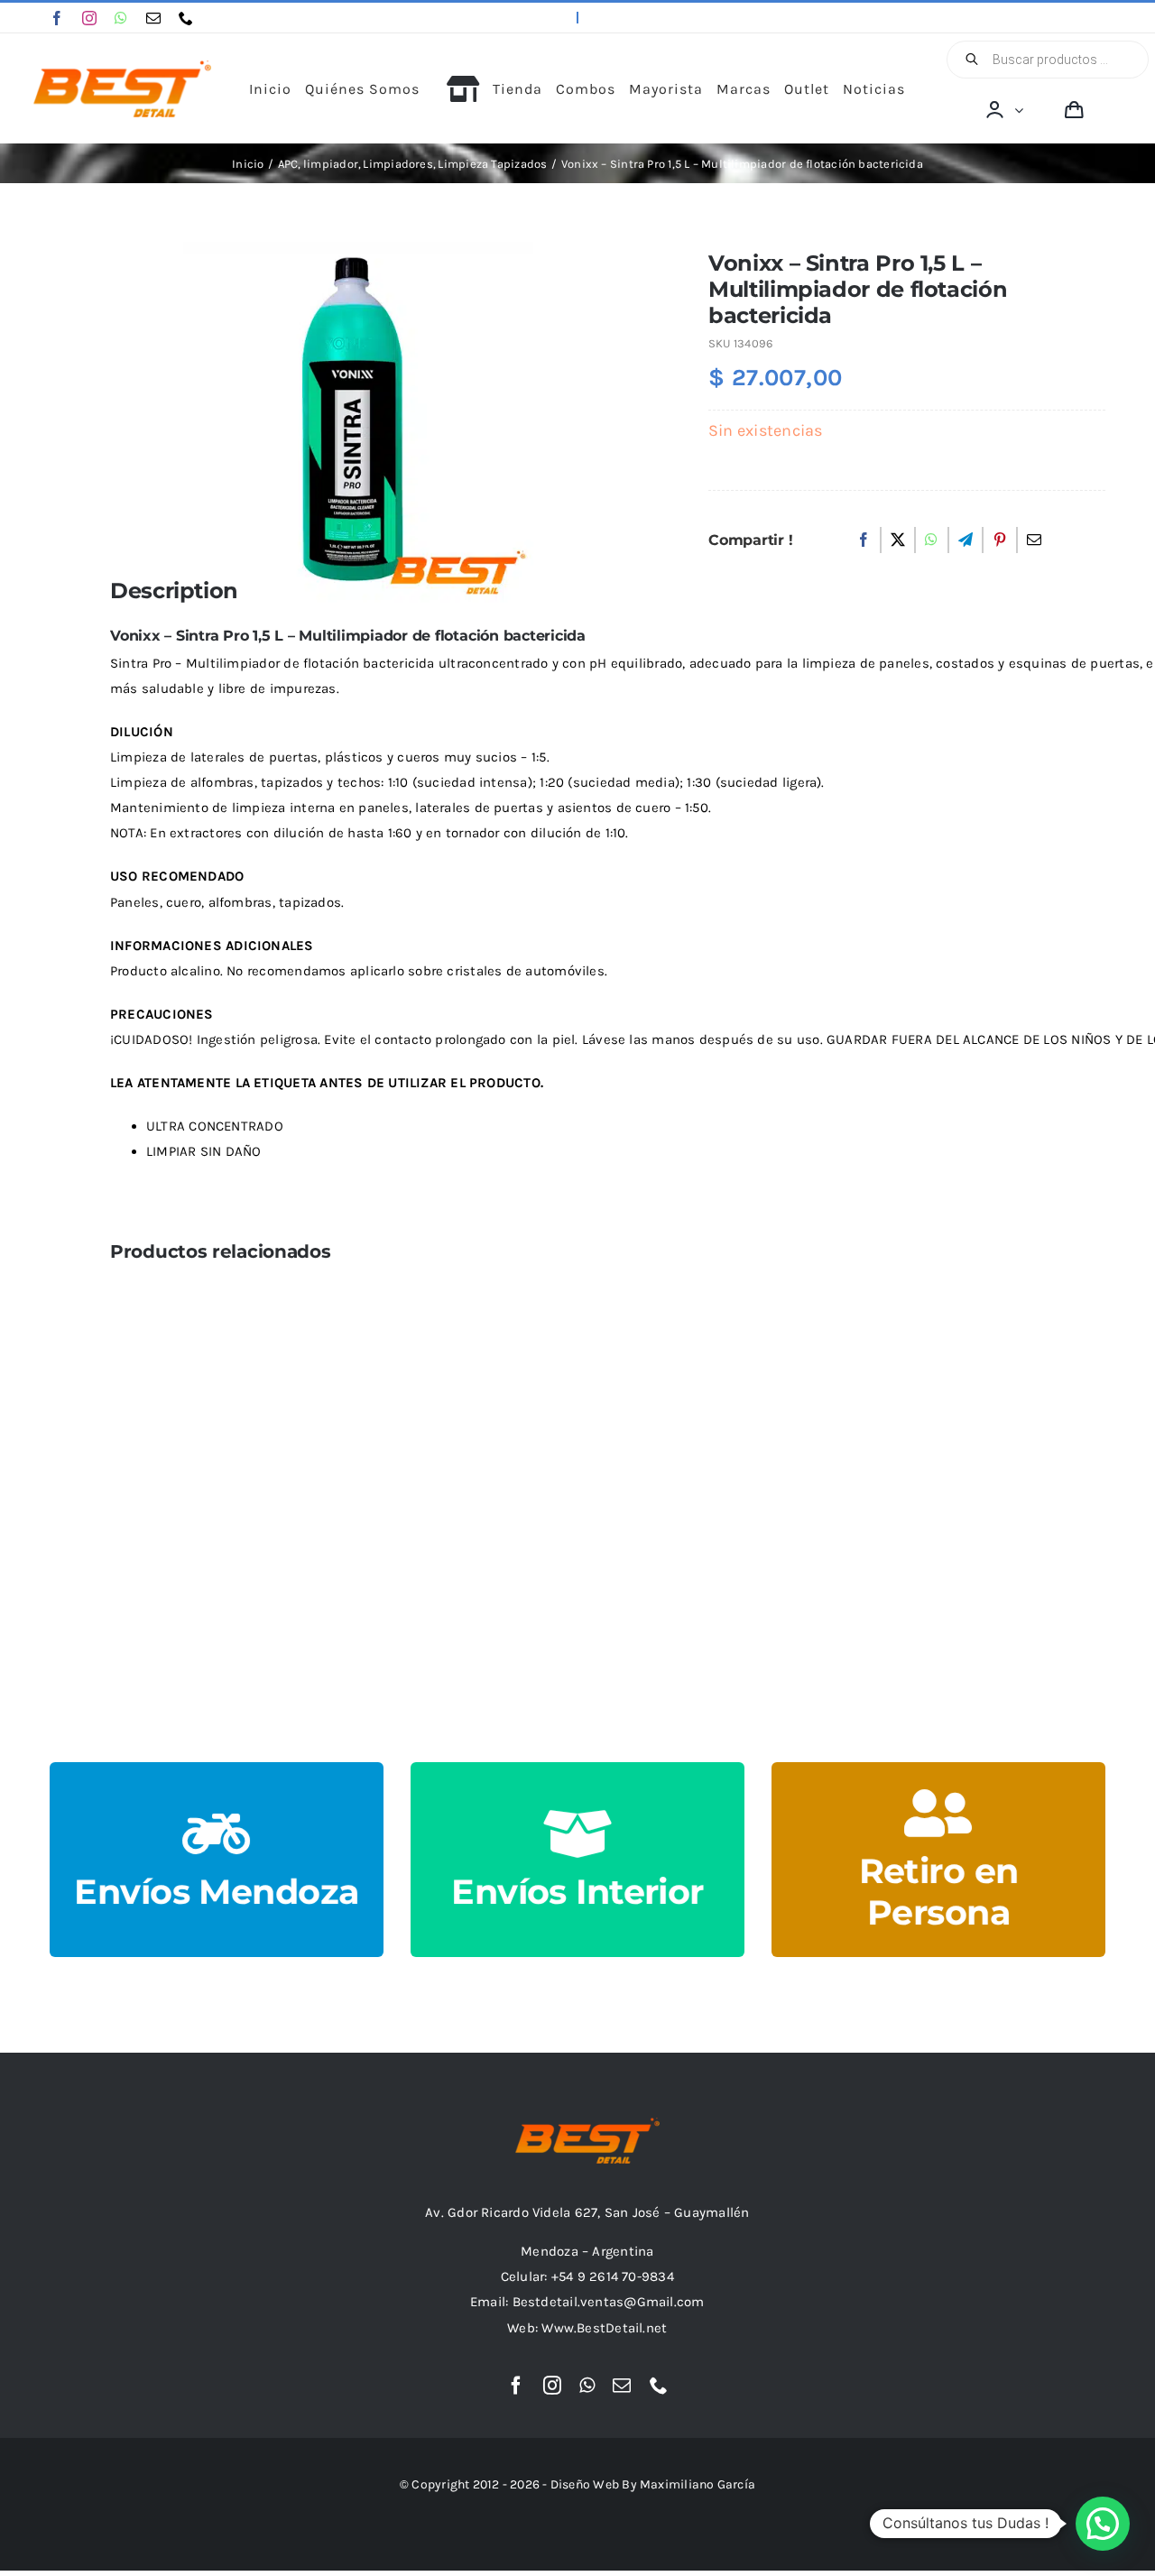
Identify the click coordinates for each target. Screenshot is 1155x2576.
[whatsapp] (121, 18)
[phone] (186, 18)
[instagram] (89, 18)
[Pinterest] (1000, 540)
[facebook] (57, 18)
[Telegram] (966, 540)
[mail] (153, 18)
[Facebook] (864, 540)
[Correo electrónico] (1034, 540)
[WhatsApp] (931, 540)
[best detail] (123, 67)
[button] (1103, 2524)
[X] (898, 540)
